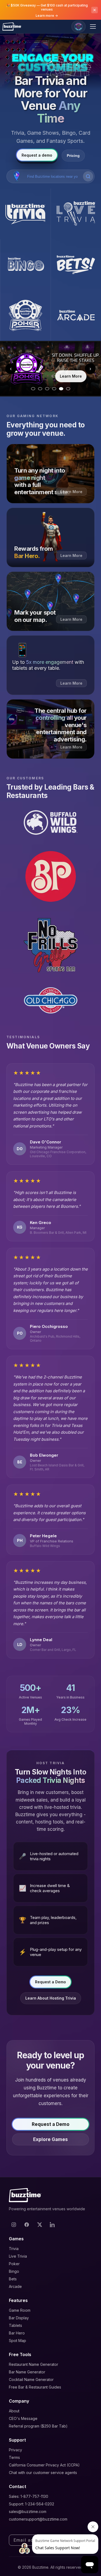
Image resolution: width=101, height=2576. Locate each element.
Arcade (15, 2286)
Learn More (71, 376)
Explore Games (50, 2139)
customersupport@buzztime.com (38, 2519)
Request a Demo (50, 1982)
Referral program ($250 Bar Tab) (38, 2426)
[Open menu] (94, 27)
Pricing (73, 156)
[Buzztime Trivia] (25, 214)
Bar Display (19, 2318)
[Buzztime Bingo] (25, 265)
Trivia (14, 2249)
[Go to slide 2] (40, 389)
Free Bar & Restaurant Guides (35, 2387)
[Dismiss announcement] (95, 10)
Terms (14, 2457)
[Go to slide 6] (68, 389)
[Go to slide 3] (47, 389)
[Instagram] (14, 2225)
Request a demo (37, 155)
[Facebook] (27, 2225)
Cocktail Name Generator (31, 2379)
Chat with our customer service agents (43, 2473)
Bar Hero (17, 2333)
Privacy (15, 2450)
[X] (40, 2225)
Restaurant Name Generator (34, 2364)
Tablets (15, 2325)
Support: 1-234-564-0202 (32, 2504)
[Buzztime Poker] (25, 315)
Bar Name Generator (27, 2372)
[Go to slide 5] (61, 389)
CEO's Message (23, 2418)
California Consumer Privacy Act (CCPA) (44, 2465)
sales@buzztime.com (28, 2511)
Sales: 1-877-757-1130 (29, 2496)
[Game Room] (79, 27)
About (14, 2411)
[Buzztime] (12, 27)
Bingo (14, 2271)
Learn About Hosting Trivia (51, 1998)
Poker (14, 2264)
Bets (13, 2279)
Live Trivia (18, 2256)
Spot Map (18, 2341)
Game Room (20, 2310)
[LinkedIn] (53, 2225)
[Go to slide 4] (54, 389)
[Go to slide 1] (33, 389)
